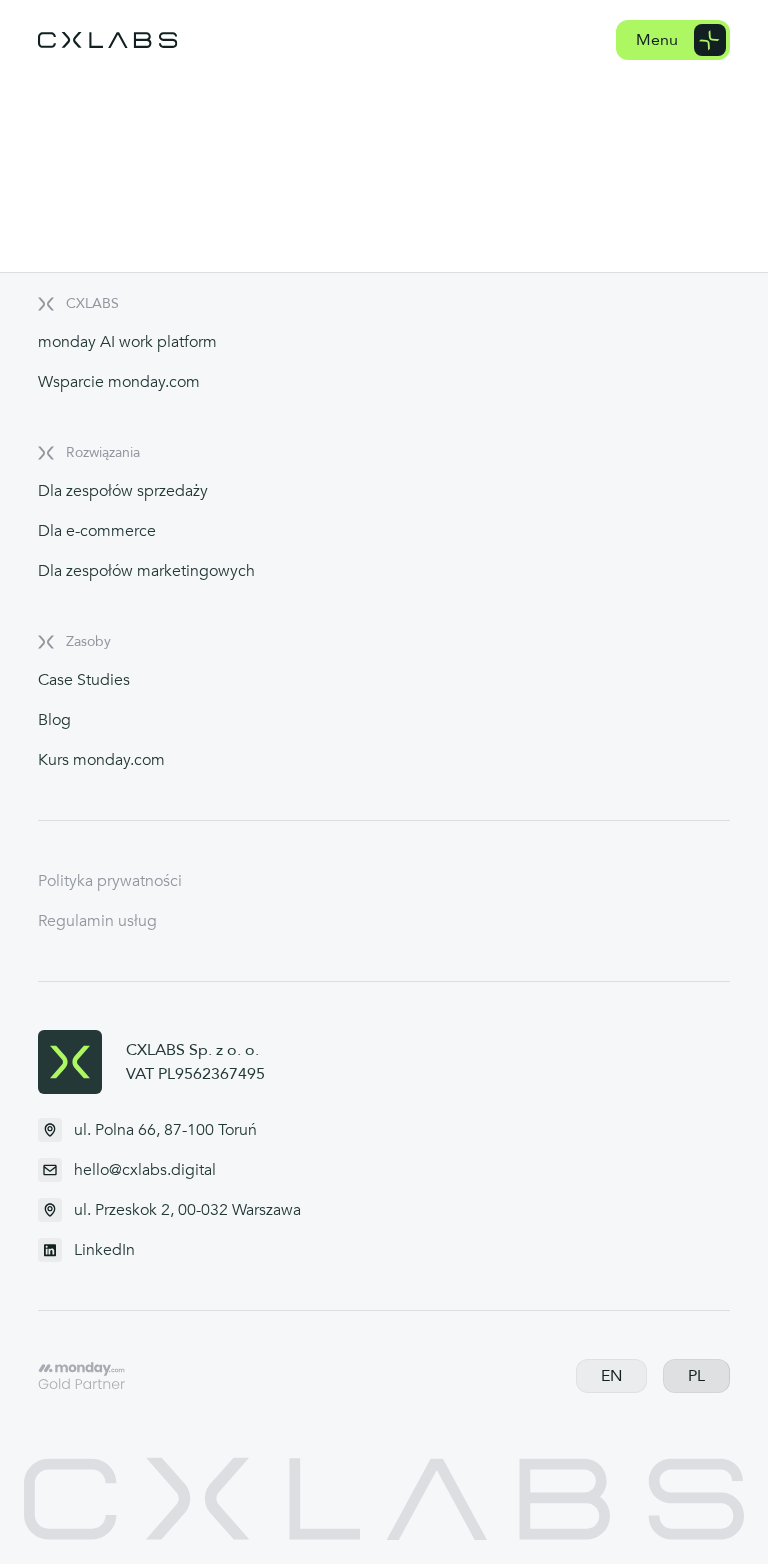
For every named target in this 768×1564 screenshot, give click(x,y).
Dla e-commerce (97, 531)
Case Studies (84, 680)
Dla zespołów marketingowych (146, 571)
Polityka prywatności (110, 881)
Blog (54, 720)
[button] (673, 40)
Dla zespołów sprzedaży (123, 491)
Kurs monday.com (101, 760)
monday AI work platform (127, 342)
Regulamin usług (97, 921)
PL (696, 1376)
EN (611, 1376)
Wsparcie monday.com (119, 382)
